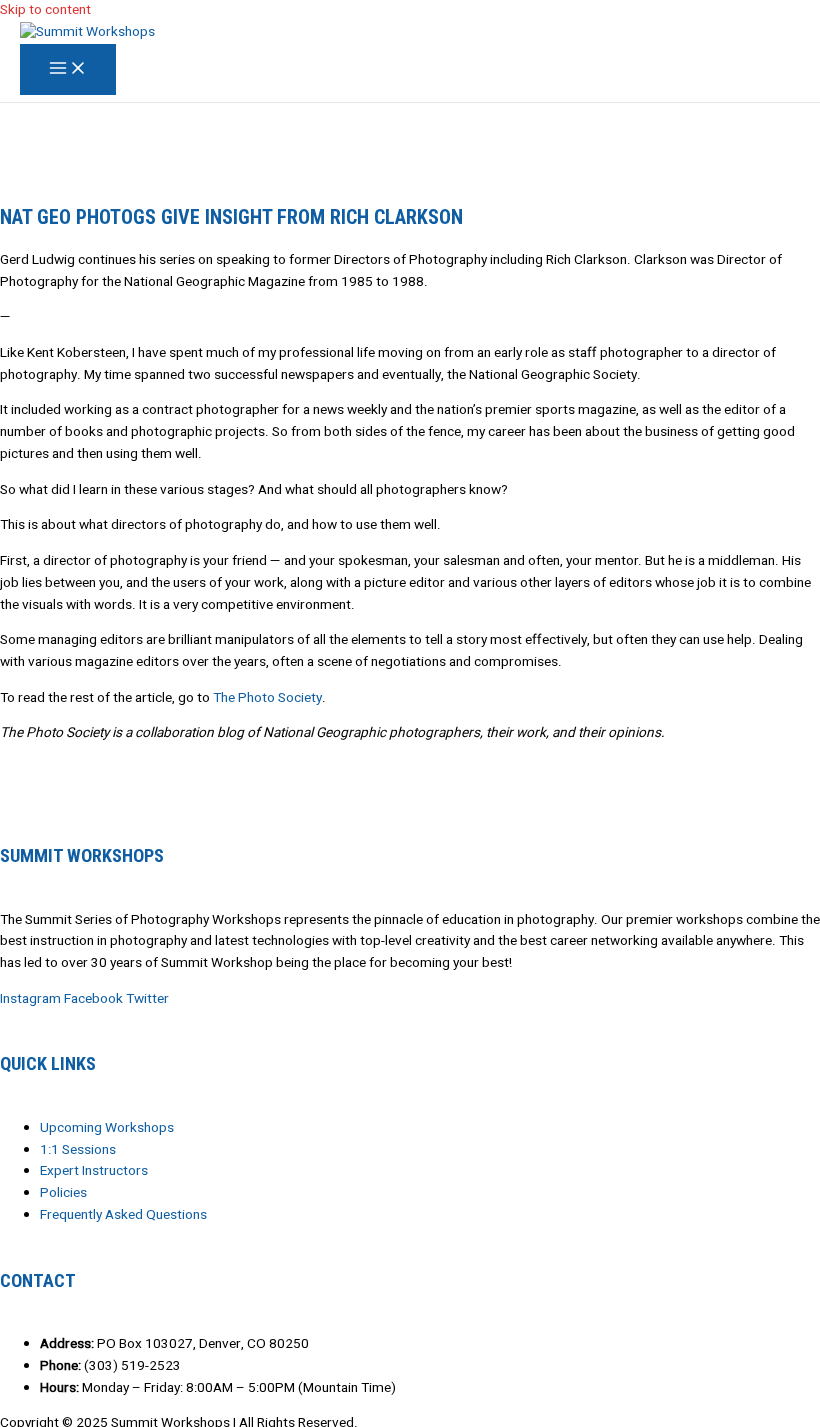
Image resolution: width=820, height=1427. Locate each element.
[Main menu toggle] (68, 70)
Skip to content (45, 10)
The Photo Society (267, 698)
